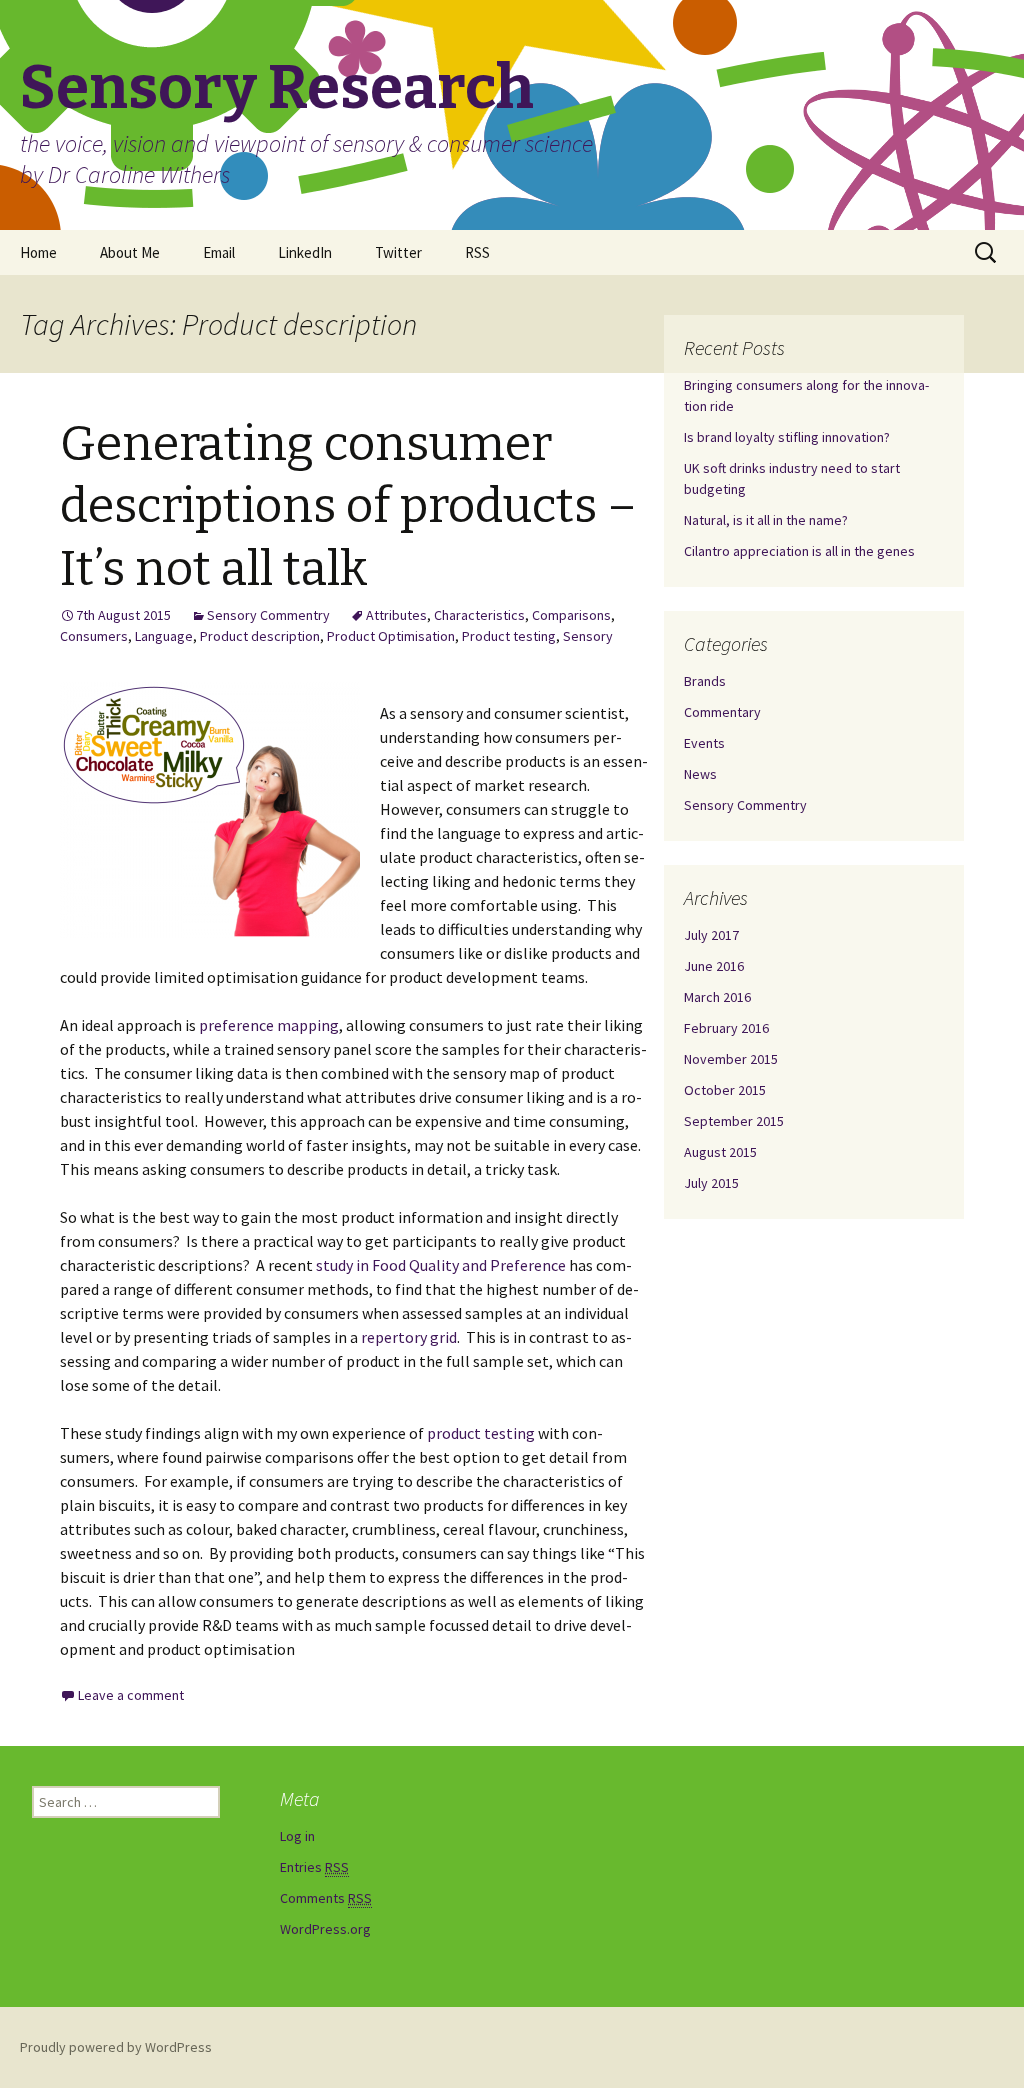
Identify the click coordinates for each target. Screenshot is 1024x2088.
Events (704, 743)
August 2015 (720, 1152)
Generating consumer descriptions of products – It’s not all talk (348, 506)
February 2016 (726, 1028)
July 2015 (711, 1183)
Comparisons (571, 615)
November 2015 (731, 1059)
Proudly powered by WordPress (116, 2047)
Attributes (396, 615)
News (700, 774)
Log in (297, 1836)
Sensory (588, 636)
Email (219, 252)
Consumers (94, 636)
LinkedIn (305, 252)
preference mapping (269, 1025)
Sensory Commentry (268, 615)
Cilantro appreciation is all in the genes (799, 551)
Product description (260, 636)
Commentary (722, 712)
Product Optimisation (391, 636)
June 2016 (714, 966)
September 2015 (734, 1121)
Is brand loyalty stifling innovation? (787, 437)
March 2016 (717, 997)
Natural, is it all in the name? (766, 520)
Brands (705, 681)
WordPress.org (325, 1929)
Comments (326, 1898)
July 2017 (711, 935)
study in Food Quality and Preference (441, 1265)
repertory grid (409, 1337)
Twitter (398, 252)
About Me (130, 252)
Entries (314, 1867)
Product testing (509, 636)
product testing (481, 1433)
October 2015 (725, 1090)
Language (164, 636)
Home (38, 252)
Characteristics (479, 615)
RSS (477, 252)
